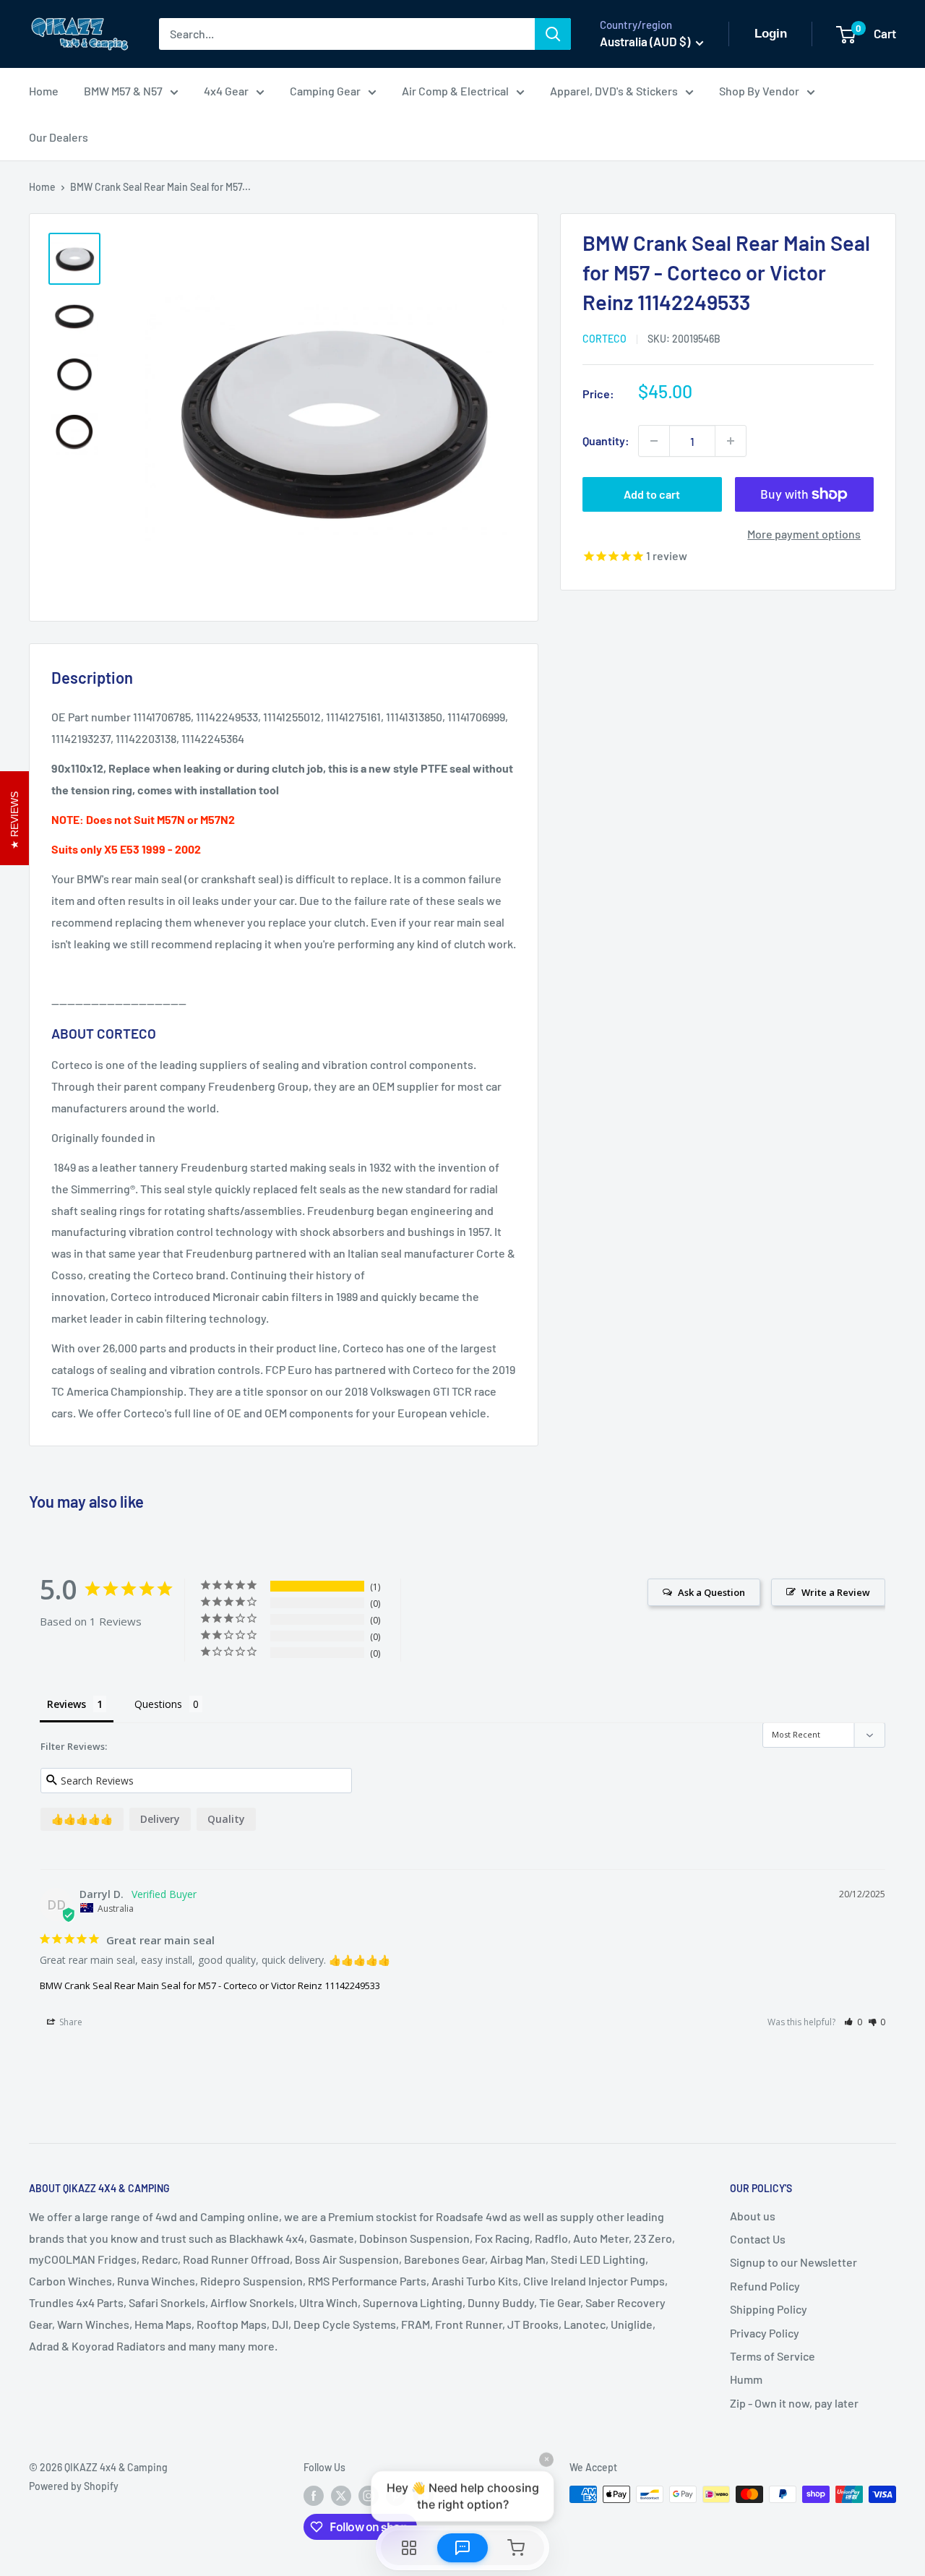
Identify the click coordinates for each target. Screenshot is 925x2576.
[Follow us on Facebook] (314, 2496)
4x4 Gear (226, 91)
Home (44, 91)
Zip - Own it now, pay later (794, 2403)
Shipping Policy (769, 2309)
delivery (160, 1819)
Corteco (605, 339)
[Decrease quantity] (654, 441)
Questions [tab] (158, 1704)
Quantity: (606, 441)
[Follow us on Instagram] (369, 2496)
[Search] (553, 34)
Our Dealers (59, 137)
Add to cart (652, 494)
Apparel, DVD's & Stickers (614, 91)
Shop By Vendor (759, 91)
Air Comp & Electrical (455, 91)
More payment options (804, 534)
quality (226, 1819)
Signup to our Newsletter (793, 2262)
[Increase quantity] (731, 441)
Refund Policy (765, 2286)
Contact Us (758, 2239)
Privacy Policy (765, 2333)
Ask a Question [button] (711, 1592)
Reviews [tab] (66, 1704)
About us (753, 2216)
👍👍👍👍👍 (82, 1819)
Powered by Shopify (74, 2486)
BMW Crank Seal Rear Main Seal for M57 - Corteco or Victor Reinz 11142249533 (210, 1985)
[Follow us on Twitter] (341, 2496)
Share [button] (70, 2022)
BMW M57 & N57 (123, 91)
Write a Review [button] (836, 1592)
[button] (853, 2022)
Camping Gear (325, 91)
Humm (746, 2379)
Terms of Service (773, 2356)
